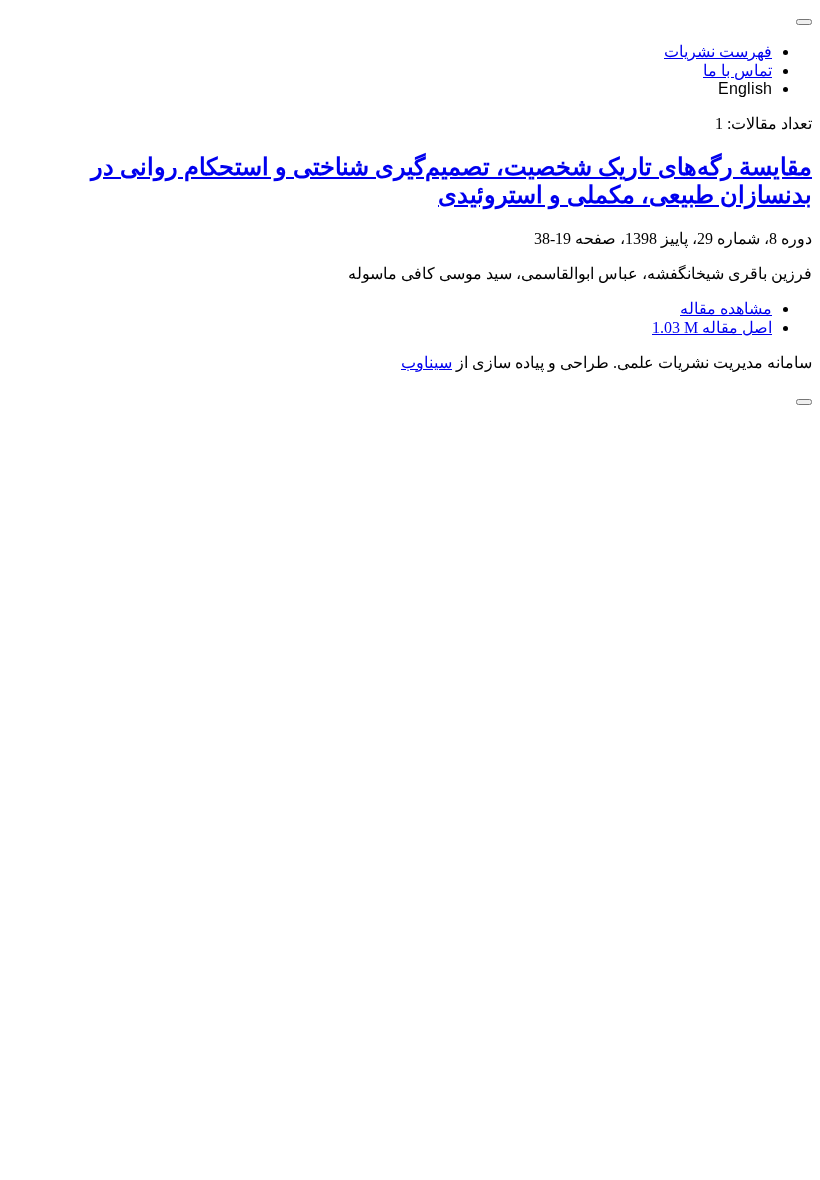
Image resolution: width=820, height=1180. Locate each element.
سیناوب (426, 362)
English (745, 88)
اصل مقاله (712, 327)
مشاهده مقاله (726, 308)
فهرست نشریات (718, 51)
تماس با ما (737, 70)
